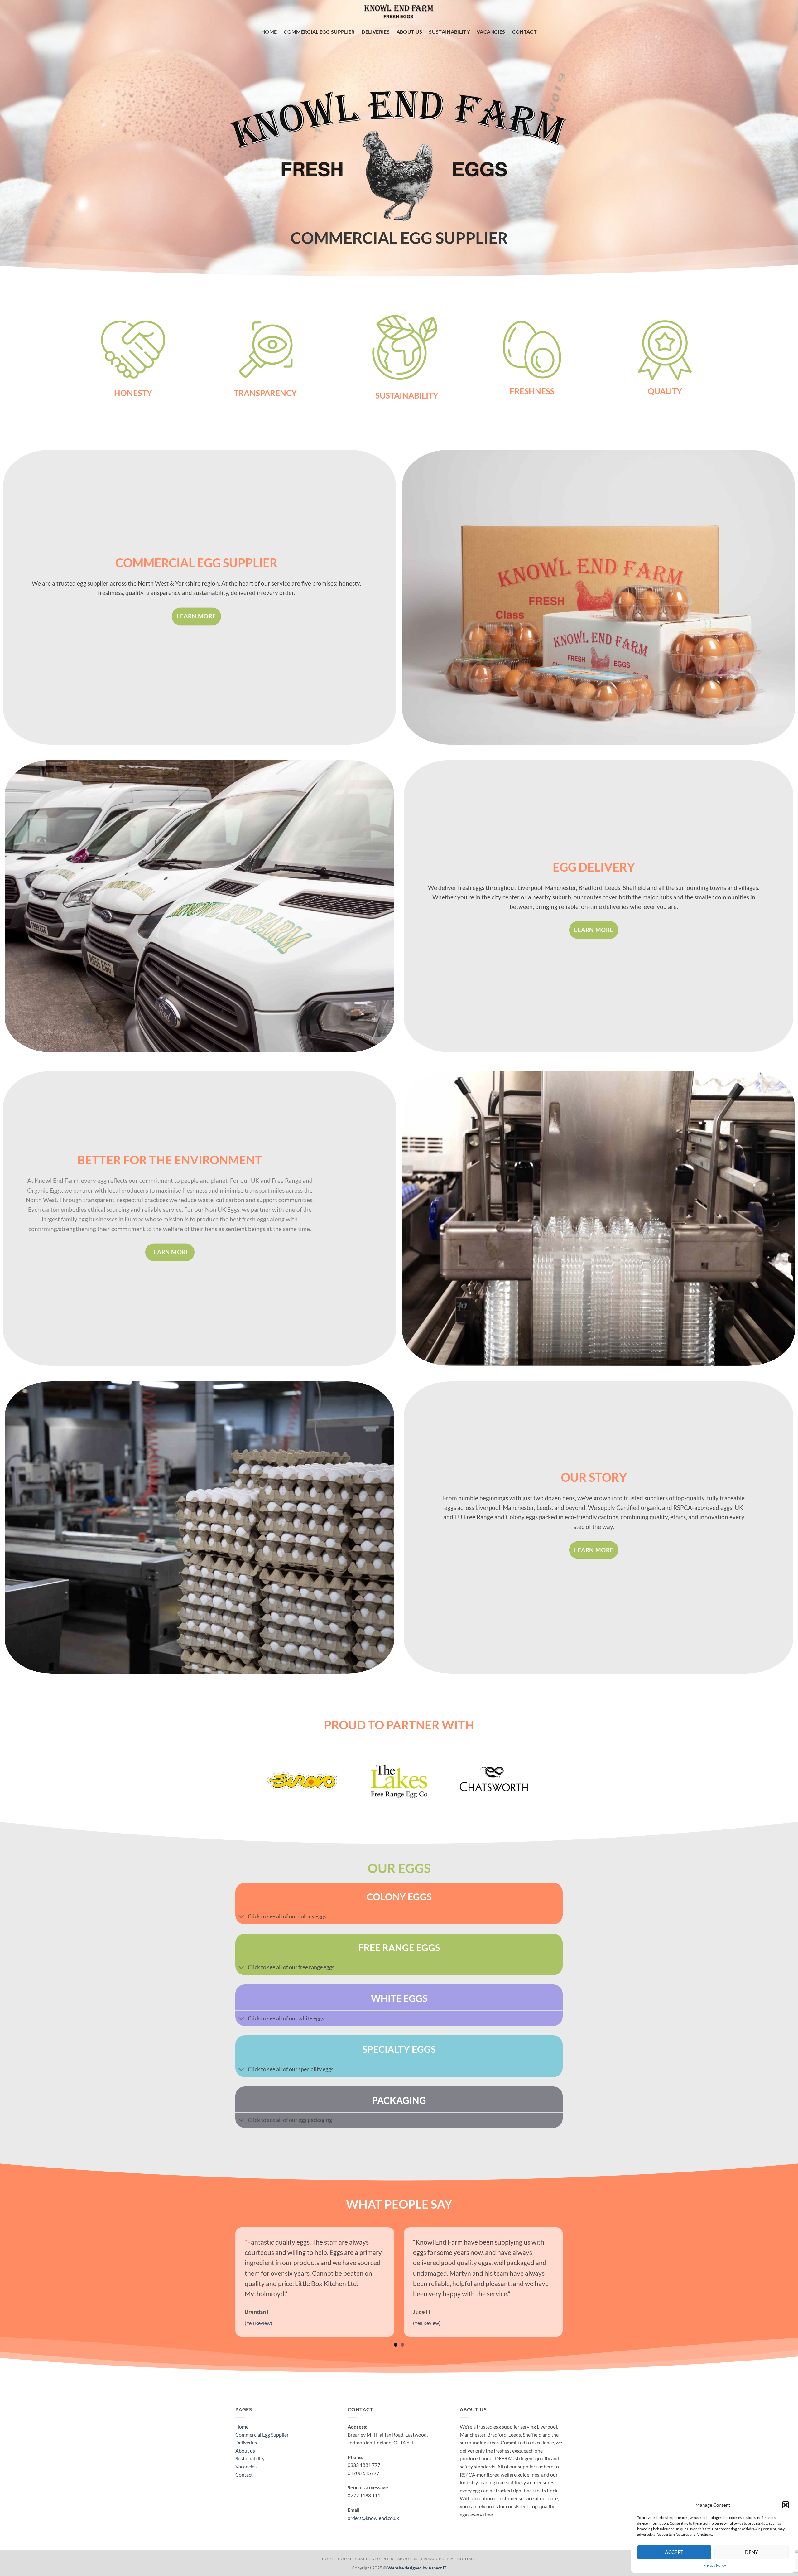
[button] (786, 2505)
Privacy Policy (715, 2565)
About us (409, 32)
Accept (674, 2552)
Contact (524, 32)
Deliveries (376, 32)
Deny (752, 2552)
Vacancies (491, 32)
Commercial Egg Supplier (319, 32)
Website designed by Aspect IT (417, 2568)
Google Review (433, 2323)
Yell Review (598, 2323)
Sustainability (449, 32)
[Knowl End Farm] (399, 12)
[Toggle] (241, 1917)
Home (269, 32)
